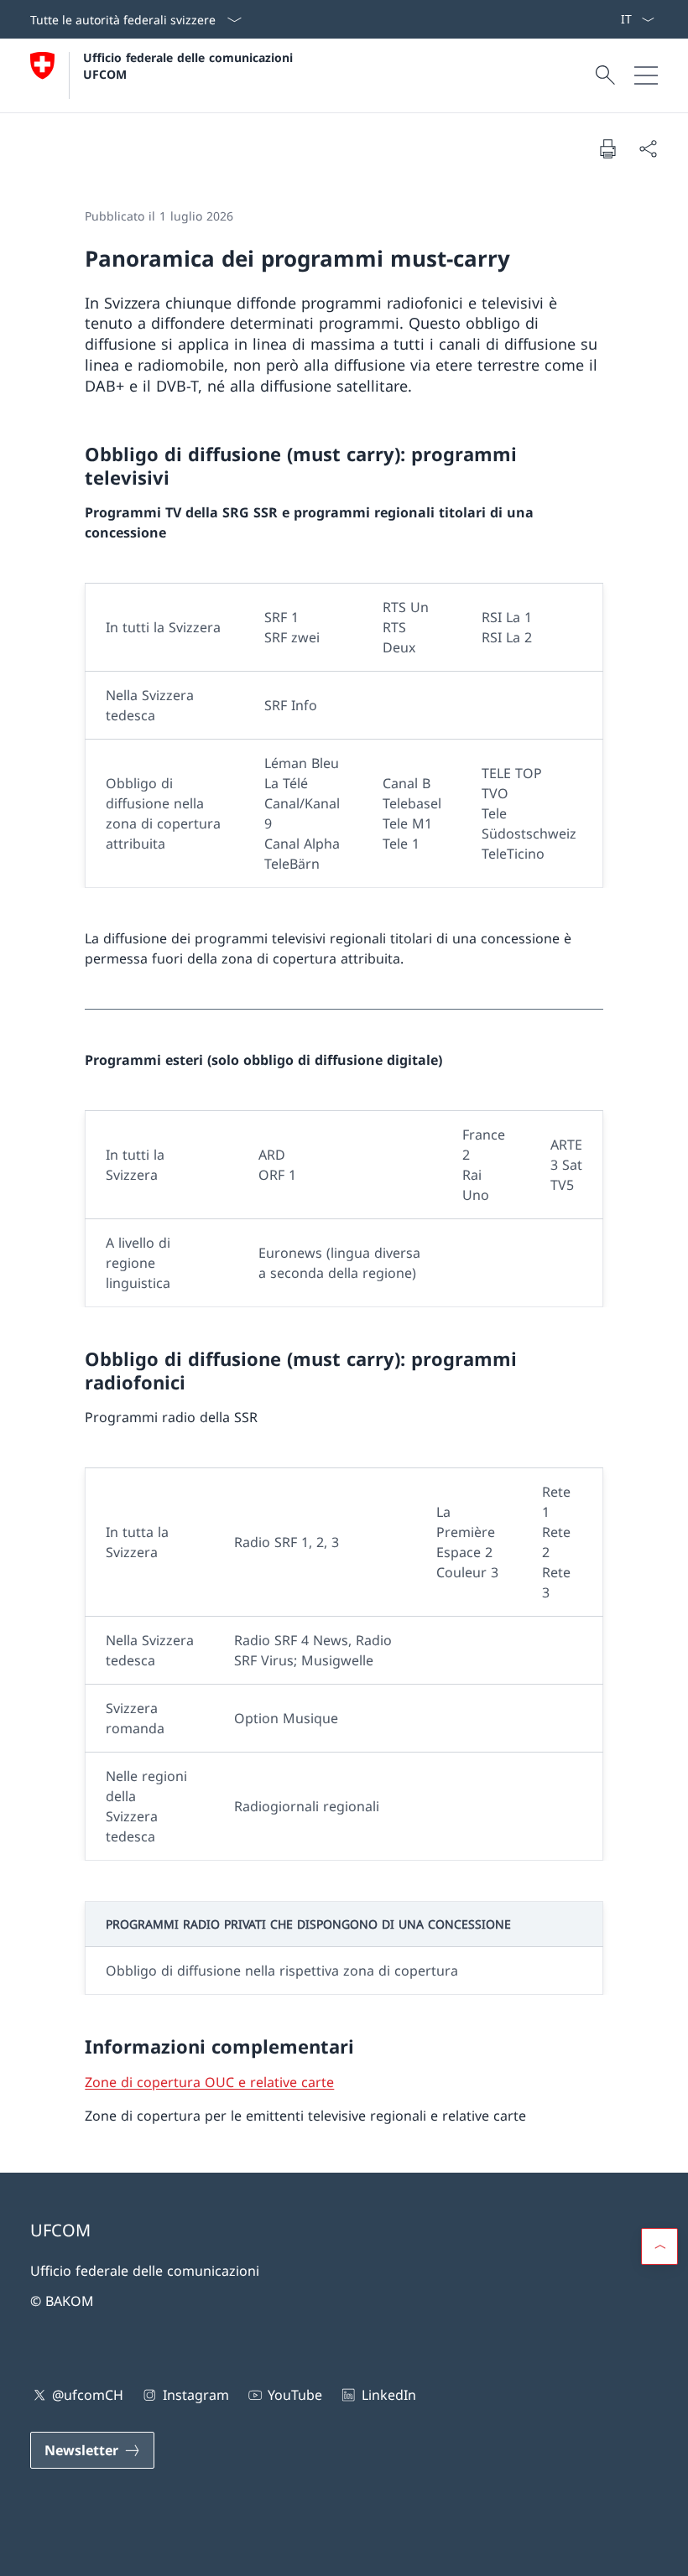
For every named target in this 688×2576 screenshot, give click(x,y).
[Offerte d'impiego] (607, 19)
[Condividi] (648, 148)
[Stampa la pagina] (607, 148)
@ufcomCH (88, 2395)
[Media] (600, 19)
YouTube (295, 2395)
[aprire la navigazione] (646, 75)
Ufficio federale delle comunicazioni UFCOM (190, 65)
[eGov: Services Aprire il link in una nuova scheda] (613, 19)
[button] (659, 2246)
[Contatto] (593, 19)
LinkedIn (388, 2395)
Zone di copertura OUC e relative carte (209, 2082)
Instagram (195, 2395)
